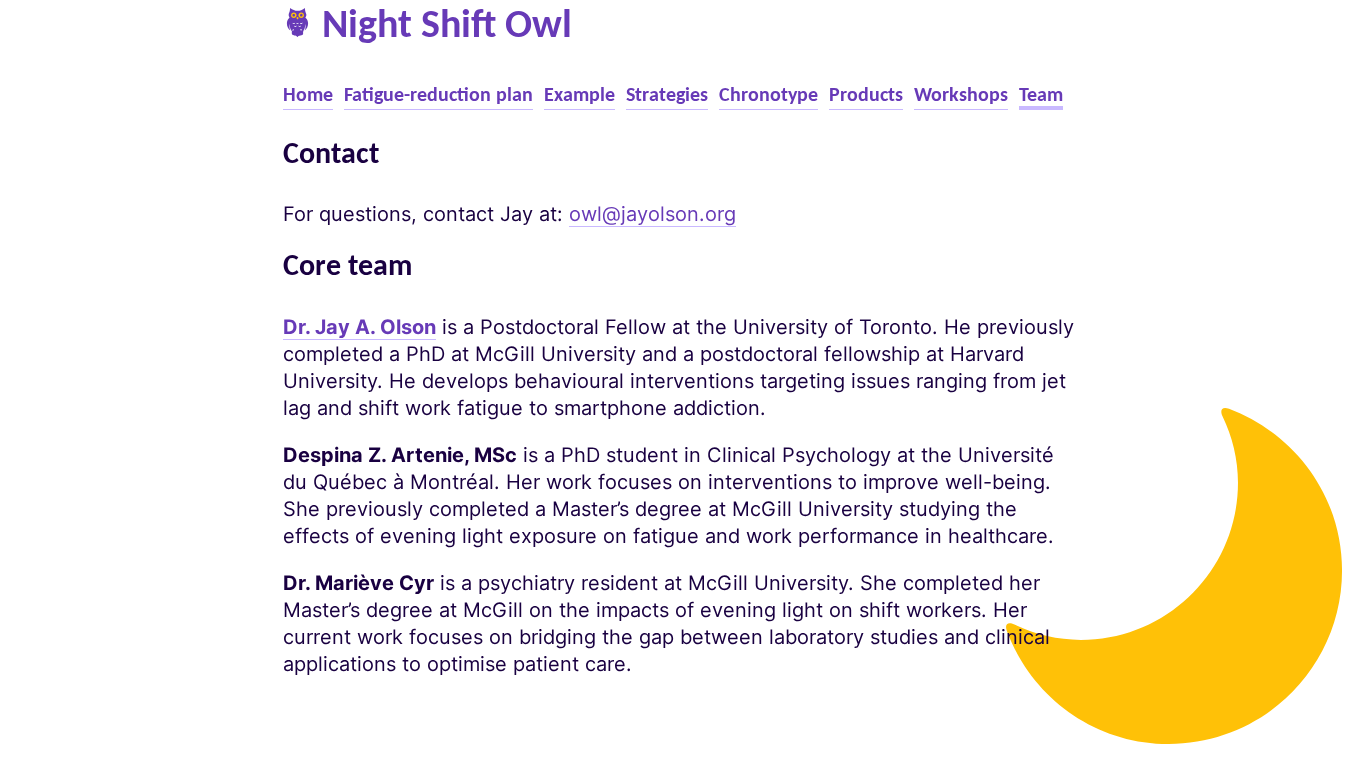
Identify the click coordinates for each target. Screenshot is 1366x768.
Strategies (667, 96)
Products (866, 96)
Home (308, 96)
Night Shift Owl (447, 27)
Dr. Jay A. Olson (359, 327)
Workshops (961, 96)
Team (1041, 96)
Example (579, 96)
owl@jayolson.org (652, 214)
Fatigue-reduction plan (438, 96)
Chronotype (768, 96)
